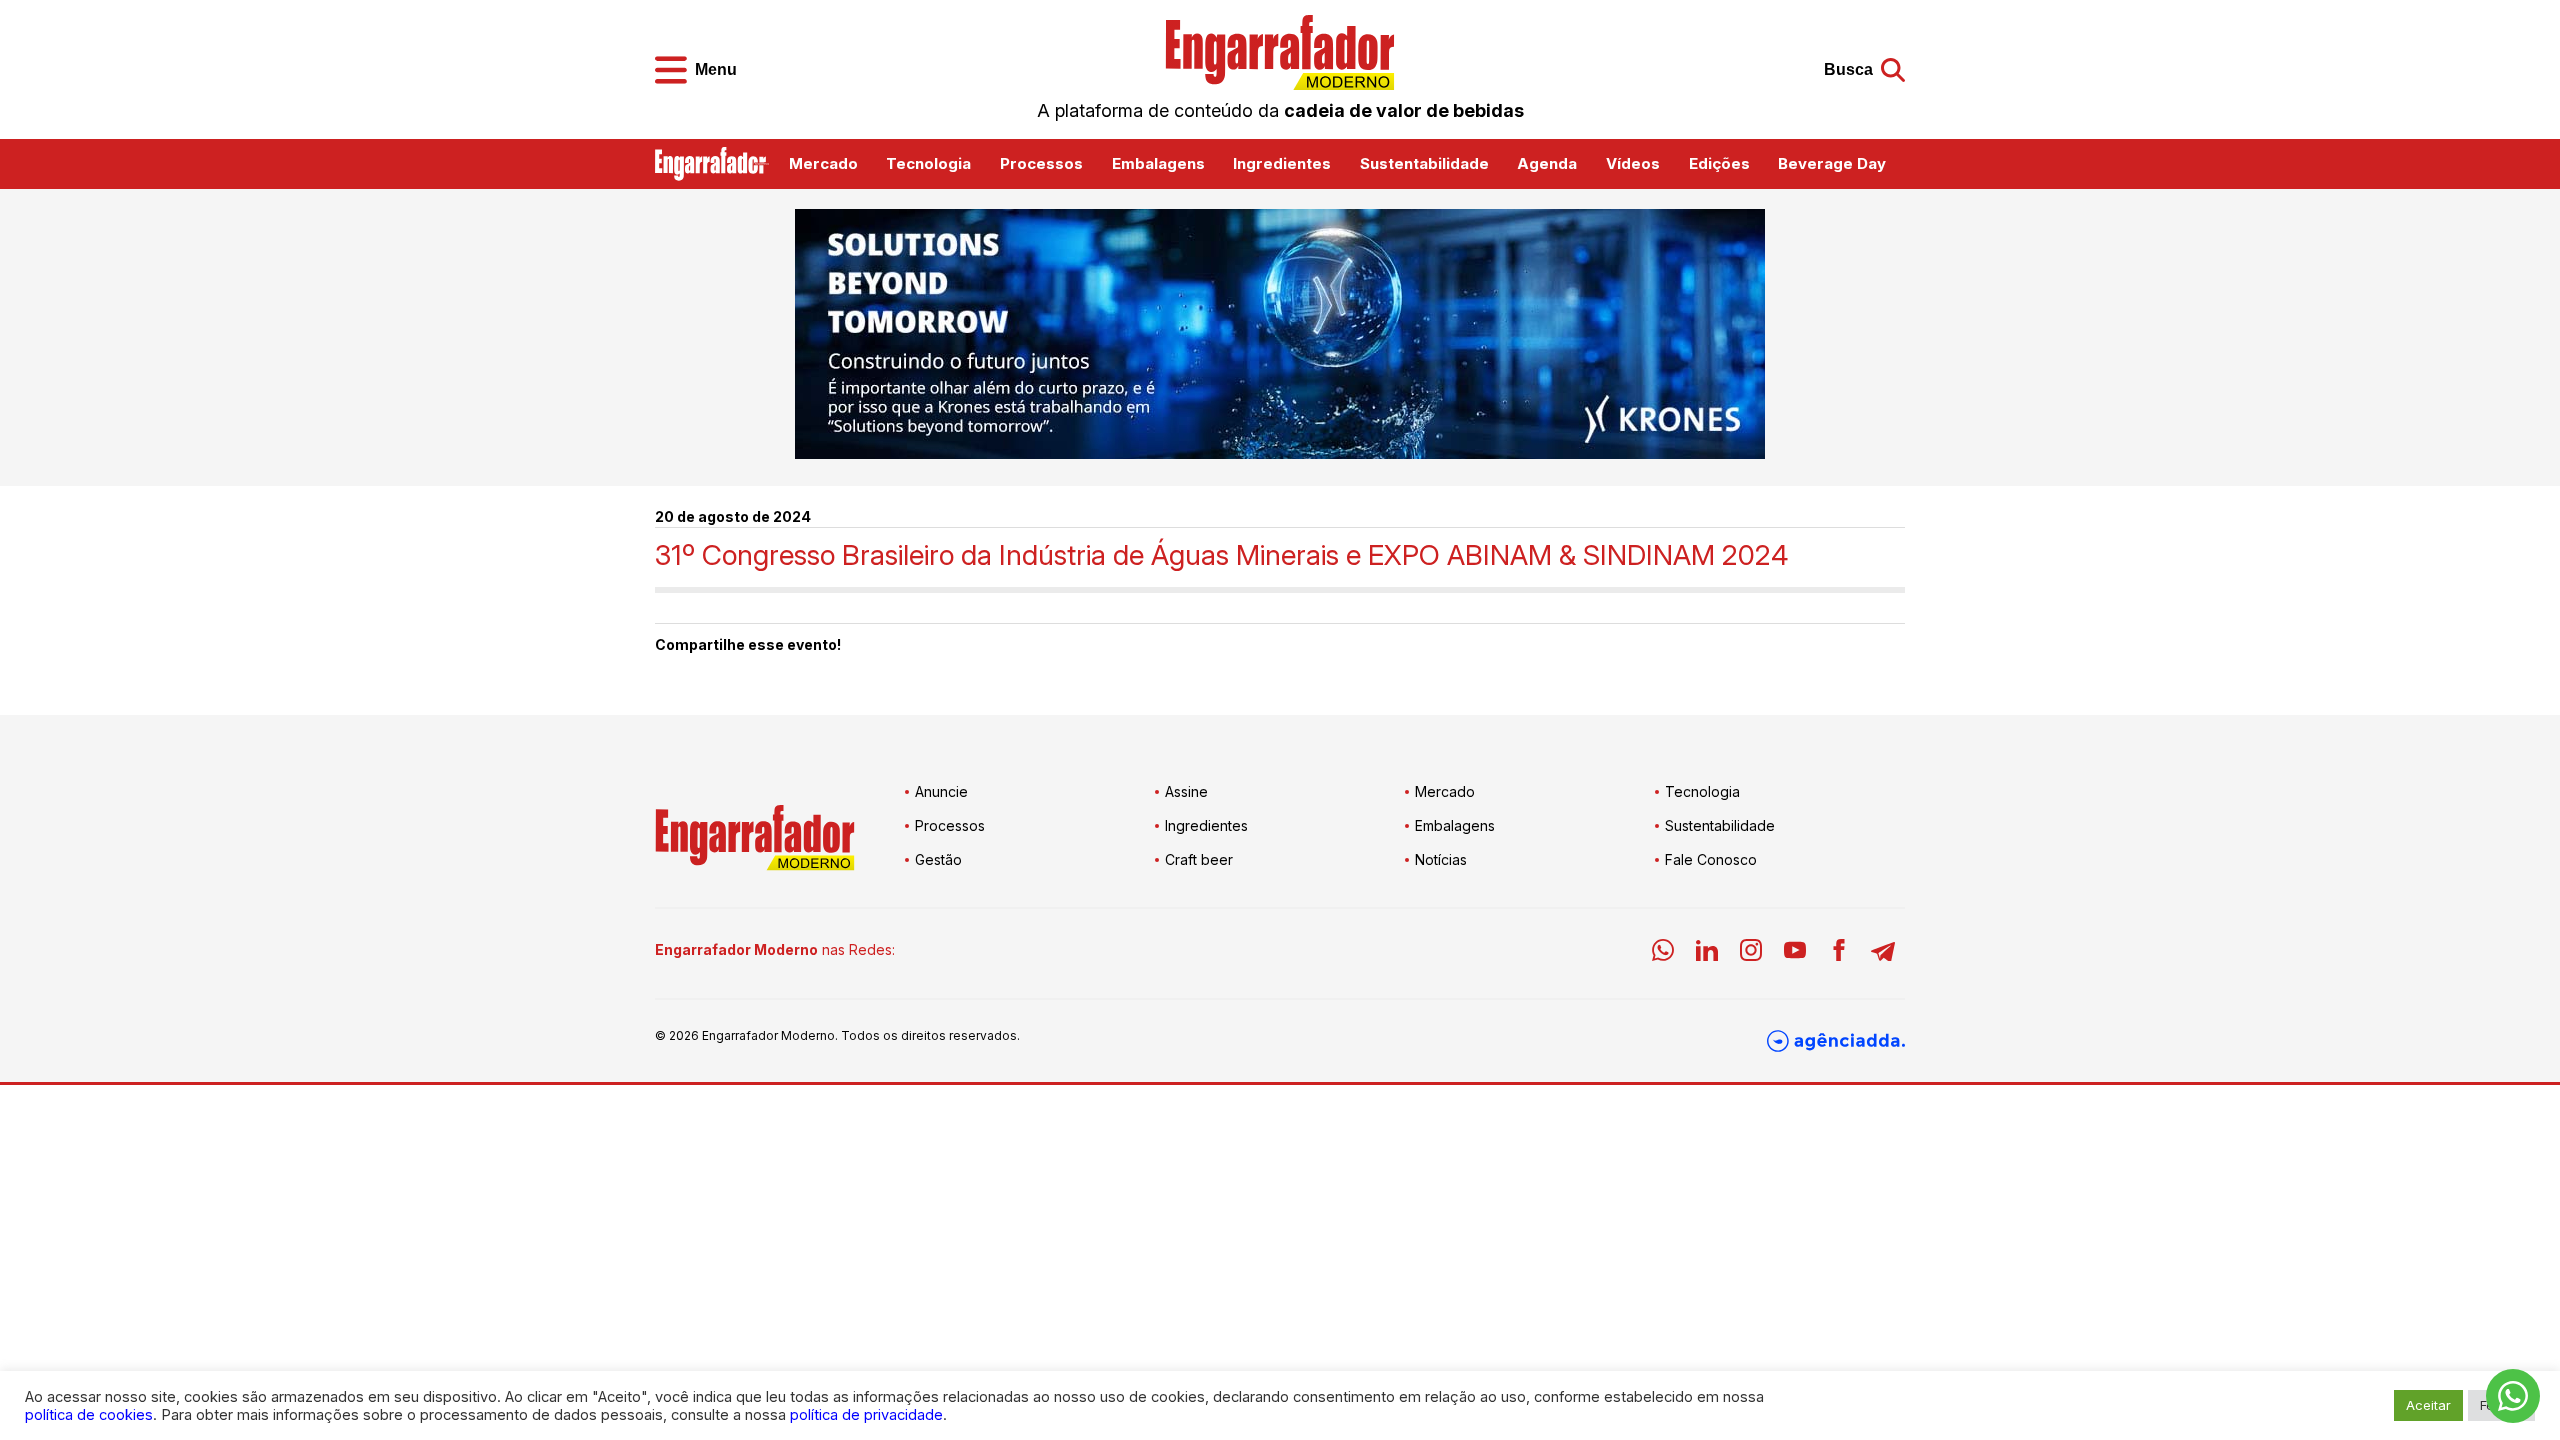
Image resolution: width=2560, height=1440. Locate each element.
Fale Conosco (1711, 859)
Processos (1041, 163)
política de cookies (89, 1415)
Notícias (1441, 859)
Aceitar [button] (2428, 1405)
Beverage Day (1832, 163)
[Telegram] (1883, 953)
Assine (1186, 791)
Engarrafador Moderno (768, 1035)
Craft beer (1199, 859)
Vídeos (1633, 163)
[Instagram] (1751, 953)
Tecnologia (928, 163)
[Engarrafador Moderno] (1280, 52)
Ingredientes (1282, 163)
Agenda (1547, 163)
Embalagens (1158, 163)
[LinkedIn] (1707, 953)
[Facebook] (1839, 953)
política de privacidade (866, 1415)
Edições (1719, 163)
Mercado (823, 163)
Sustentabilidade (1424, 163)
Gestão (938, 859)
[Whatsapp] (1663, 953)
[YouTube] (1795, 953)
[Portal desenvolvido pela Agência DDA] (1836, 1041)
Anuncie (941, 791)
